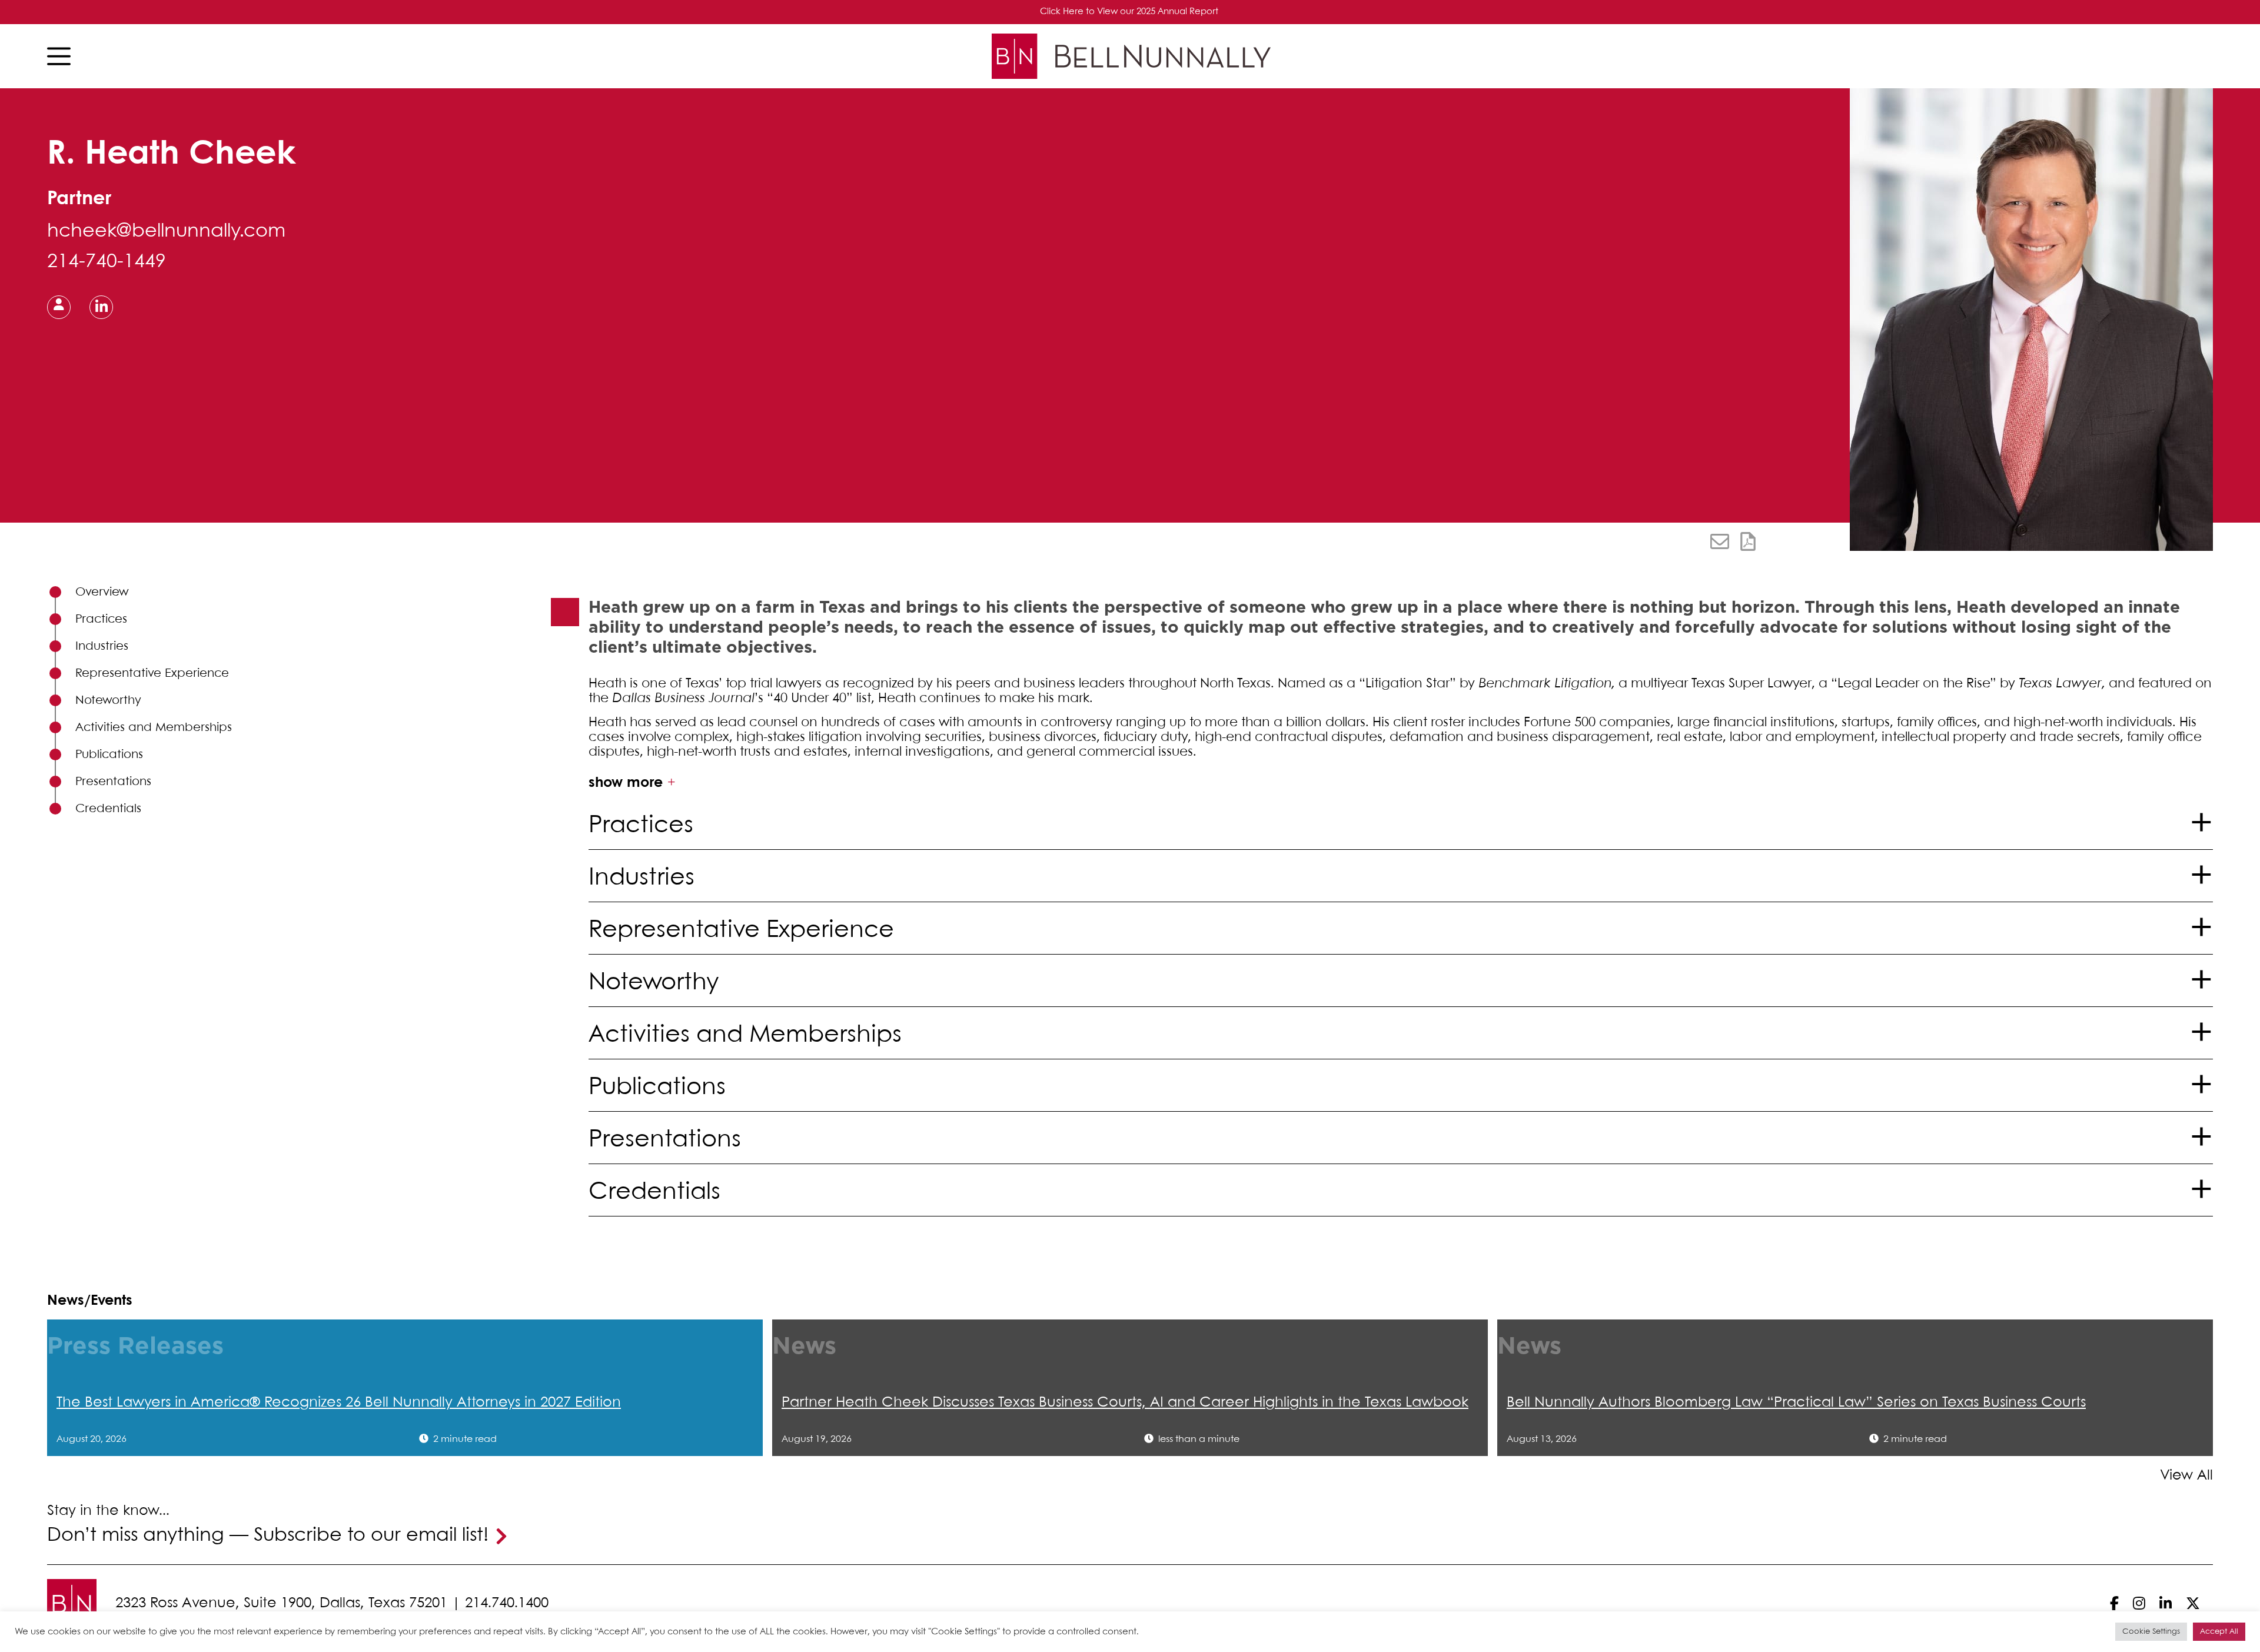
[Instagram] (2139, 1603)
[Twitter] (2193, 1603)
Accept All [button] (2219, 1632)
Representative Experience (152, 674)
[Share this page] (1720, 541)
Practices (101, 619)
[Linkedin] (2166, 1603)
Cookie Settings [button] (2151, 1632)
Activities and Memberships (154, 728)
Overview (102, 592)
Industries (102, 646)
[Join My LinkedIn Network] (102, 306)
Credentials (108, 809)
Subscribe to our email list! (371, 1536)
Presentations (113, 782)
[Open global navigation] (62, 56)
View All (2186, 1476)
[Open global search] (2199, 56)
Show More (626, 783)
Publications (109, 755)
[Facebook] (2114, 1603)
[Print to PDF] (1748, 541)
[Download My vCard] (59, 307)
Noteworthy (108, 701)
